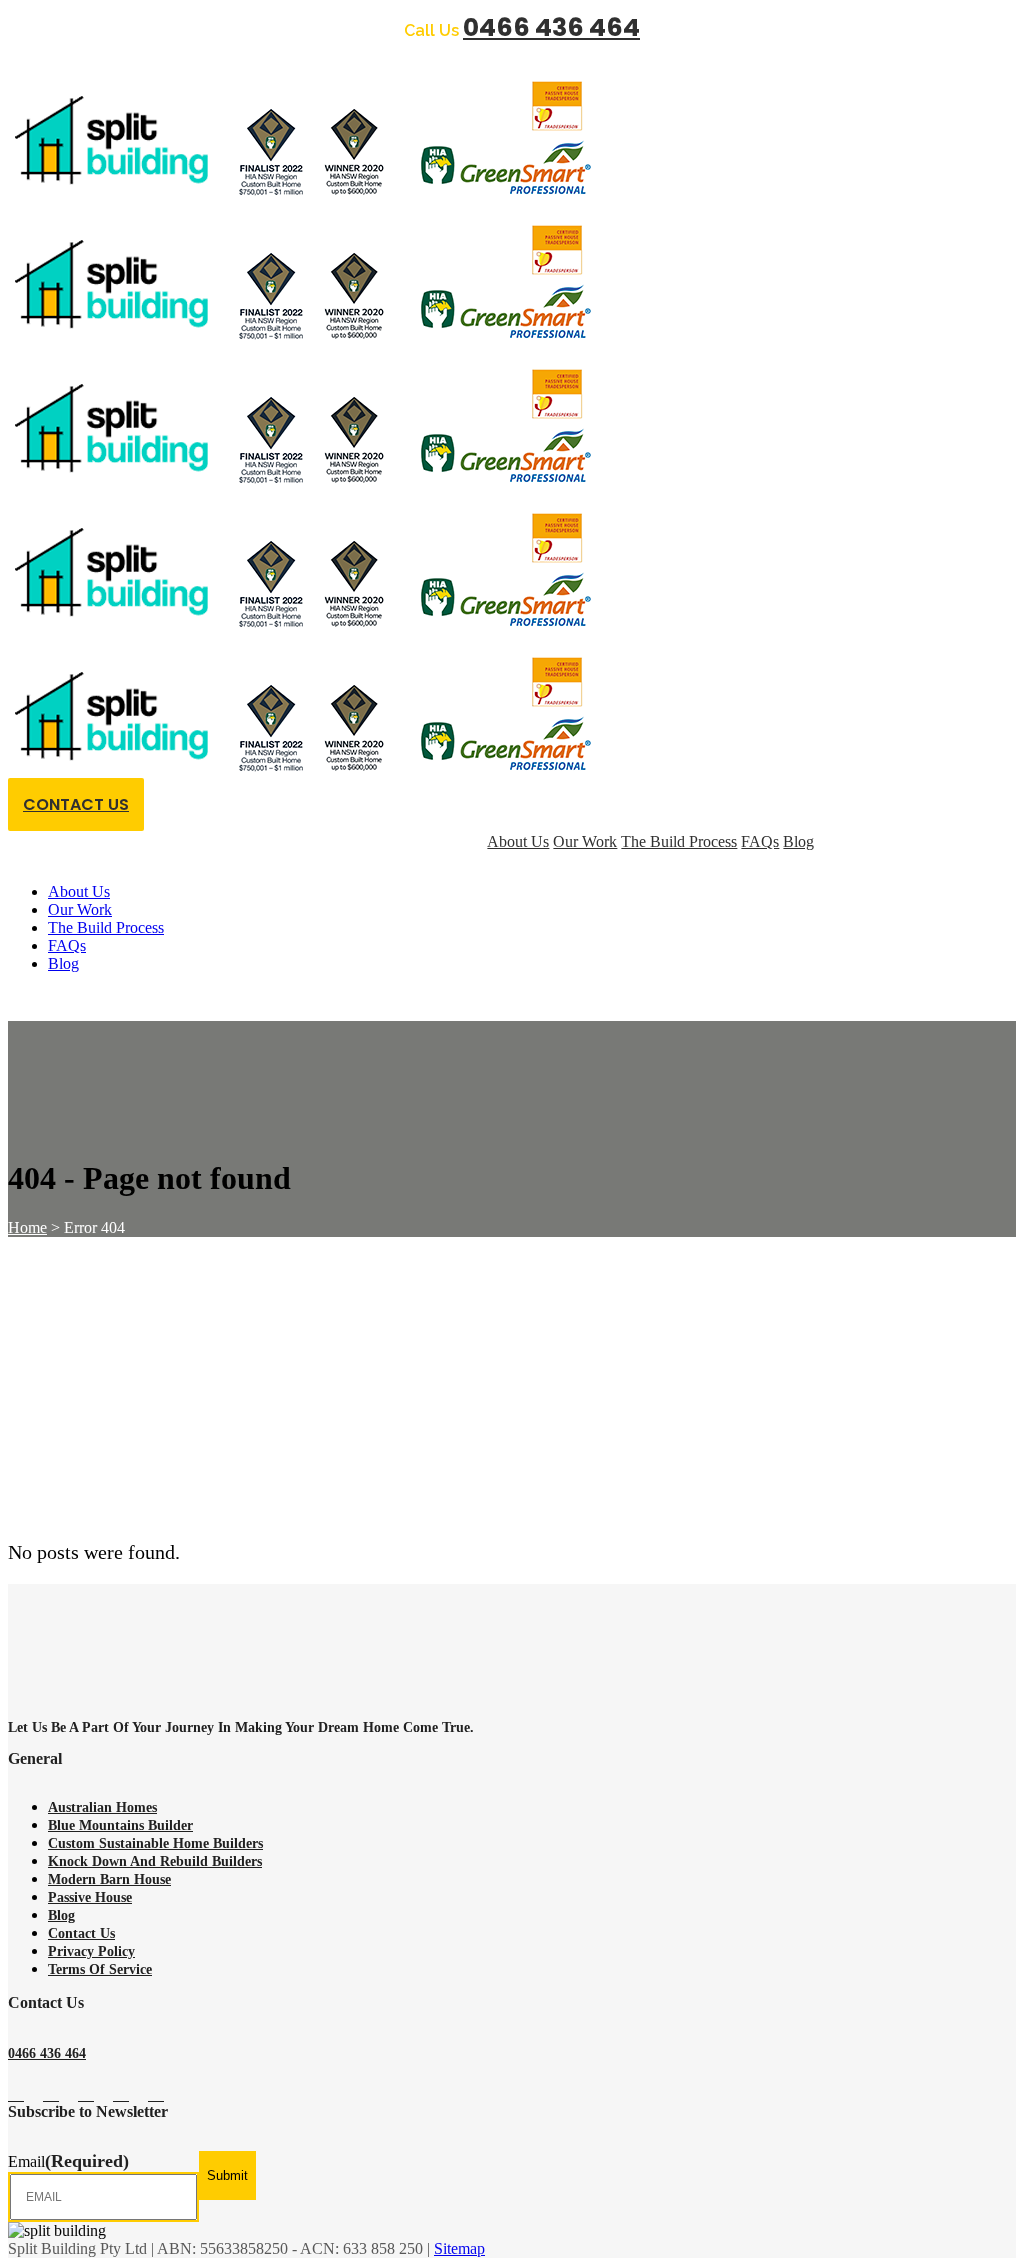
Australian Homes (102, 1807)
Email (68, 2161)
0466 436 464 (551, 27)
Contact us (81, 1933)
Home (27, 1227)
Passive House (90, 1897)
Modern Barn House (109, 1879)
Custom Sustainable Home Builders (155, 1843)
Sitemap (459, 2248)
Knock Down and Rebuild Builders (155, 1861)
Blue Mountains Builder (120, 1825)
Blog (61, 1915)
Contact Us (76, 804)
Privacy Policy (91, 1951)
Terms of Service (100, 1969)
